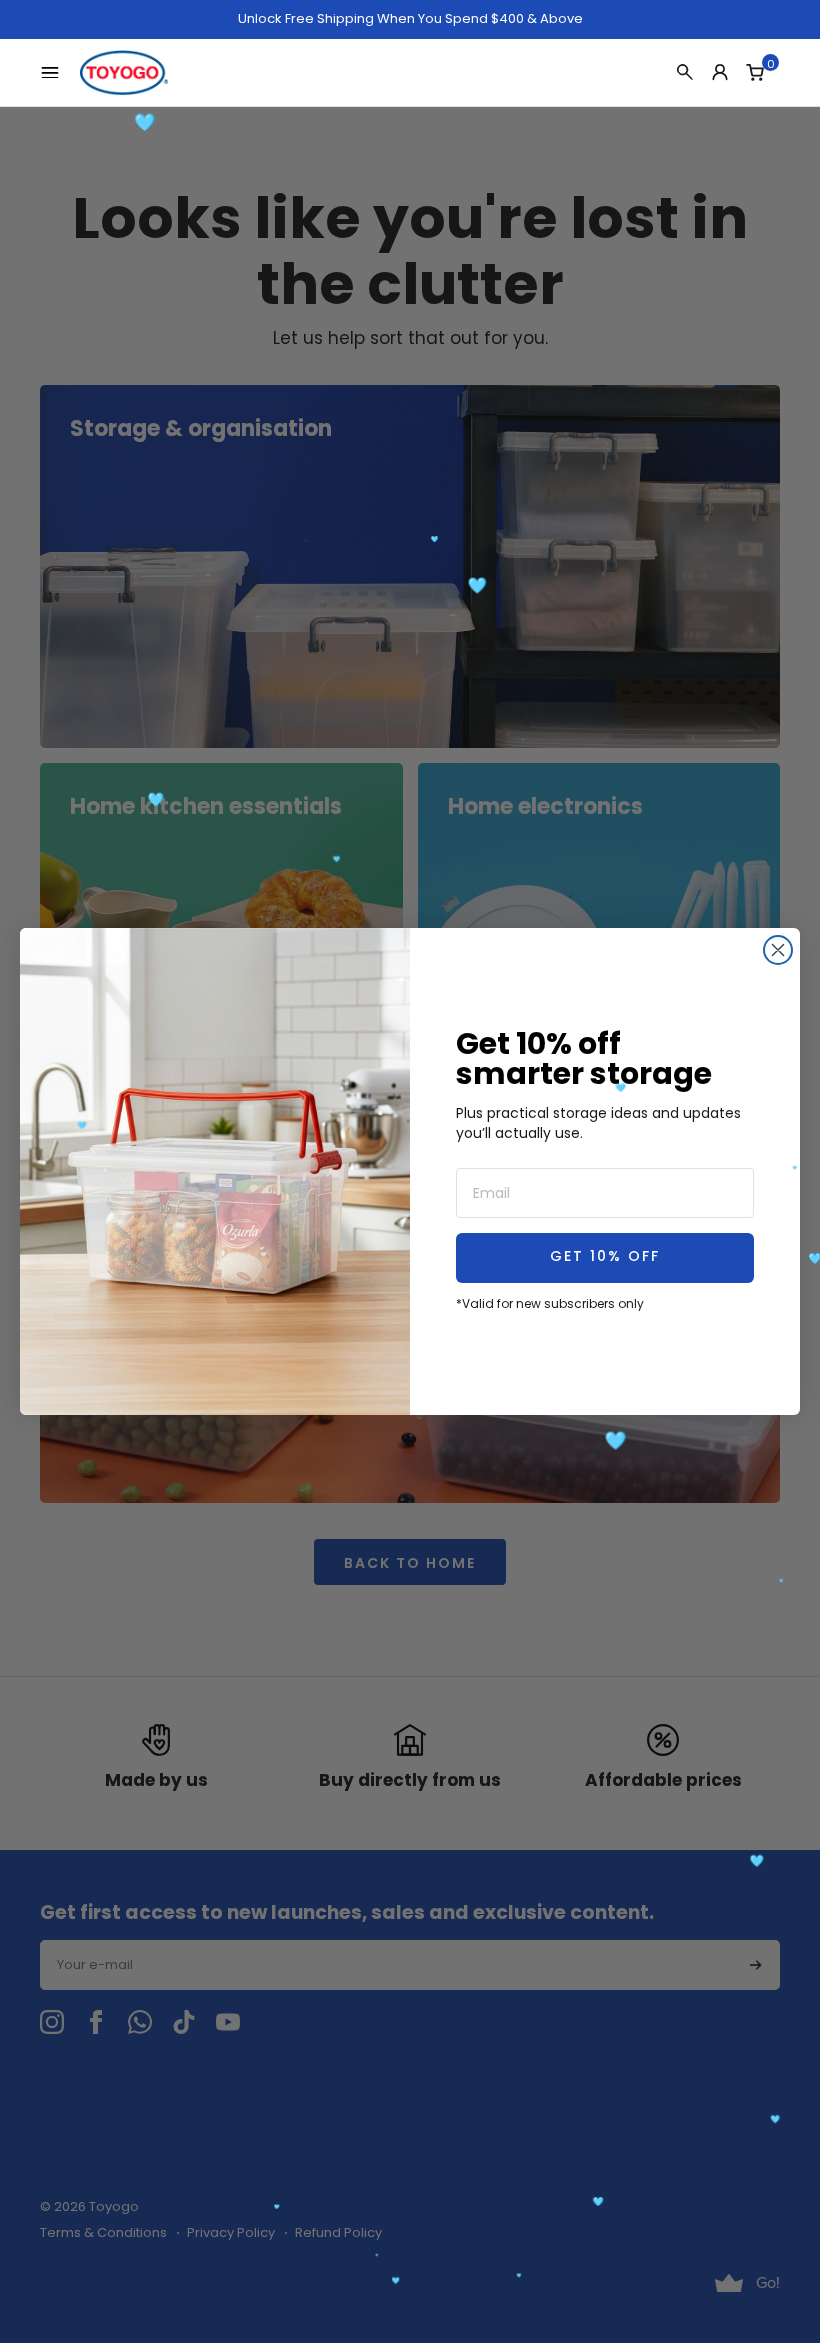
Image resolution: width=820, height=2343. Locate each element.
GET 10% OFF (605, 1257)
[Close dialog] (778, 950)
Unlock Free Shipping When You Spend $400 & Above (410, 19)
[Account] (720, 72)
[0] (755, 72)
